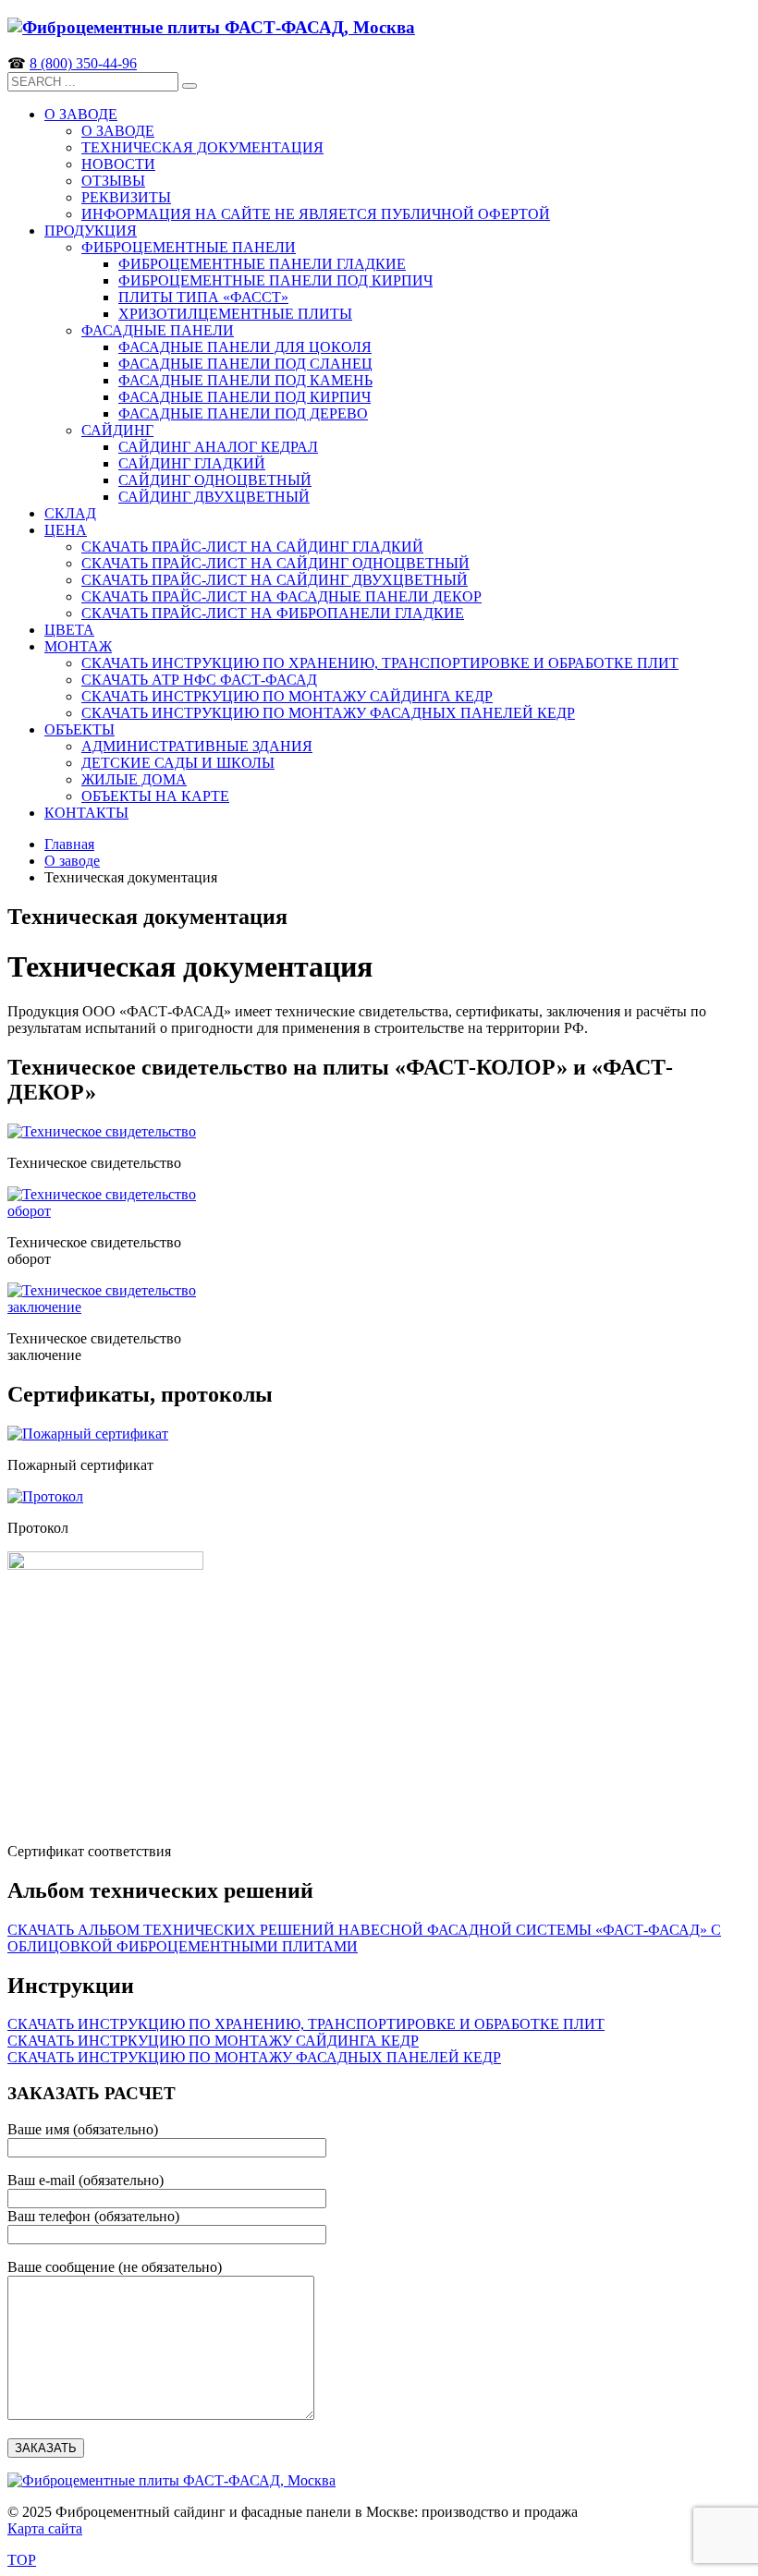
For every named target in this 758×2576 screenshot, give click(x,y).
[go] (189, 86)
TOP (22, 2560)
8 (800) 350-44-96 (83, 63)
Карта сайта (45, 2528)
